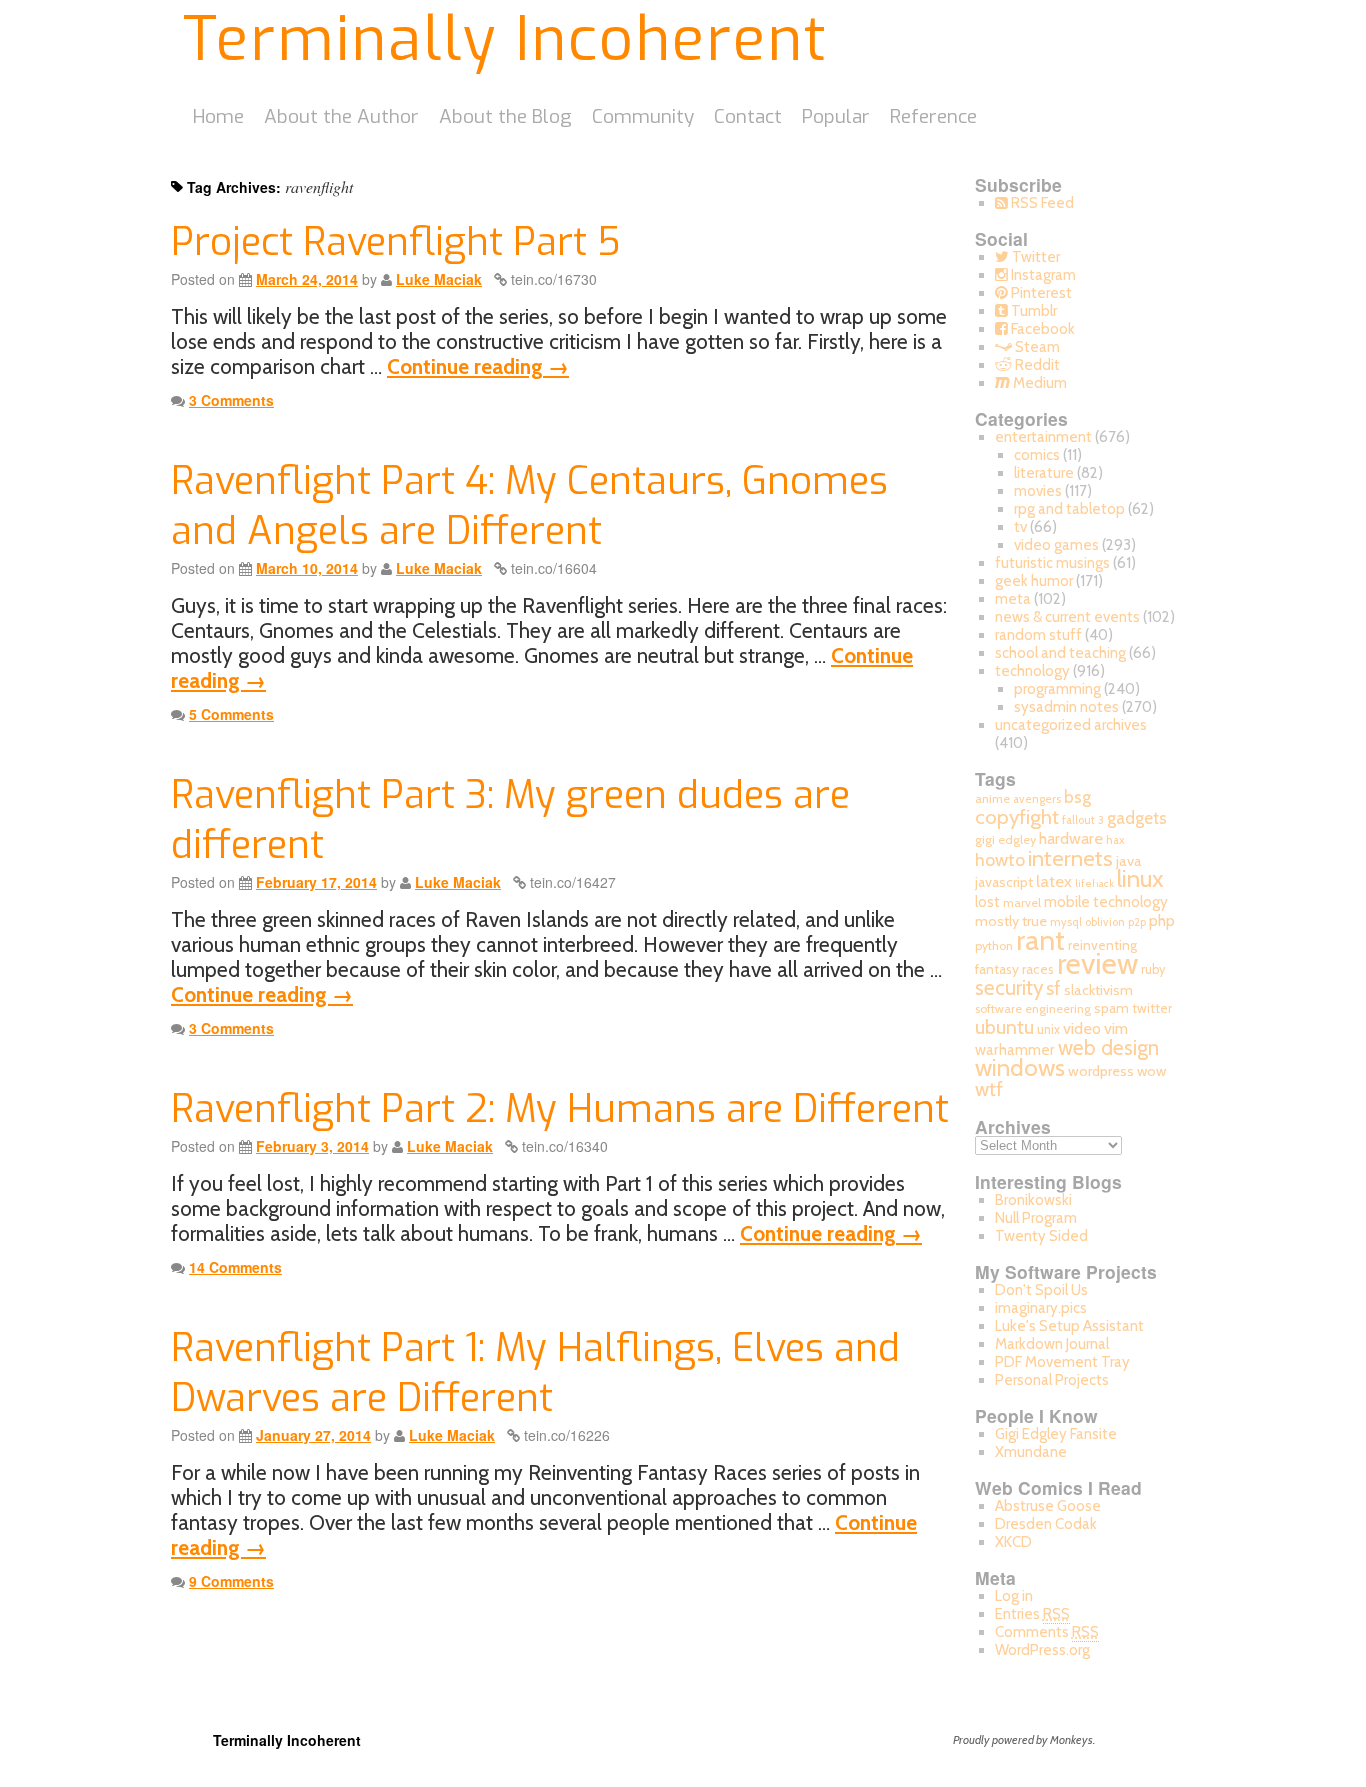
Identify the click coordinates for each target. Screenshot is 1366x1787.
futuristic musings (1052, 563)
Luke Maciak (439, 279)
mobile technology (1106, 901)
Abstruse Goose (1048, 1506)
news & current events (1067, 617)
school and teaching (1060, 653)
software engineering (1033, 1008)
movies (1038, 491)
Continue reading (478, 366)
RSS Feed (1041, 203)
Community (643, 116)
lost (987, 902)
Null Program (1036, 1218)
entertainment (1043, 437)
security (1009, 987)
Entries (1032, 1614)
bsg (1077, 797)
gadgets (1137, 818)
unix (1048, 1029)
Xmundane (1031, 1452)
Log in (1014, 1596)
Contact (748, 116)
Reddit (1036, 365)
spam (1111, 1008)
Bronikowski (1033, 1200)
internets (1070, 858)
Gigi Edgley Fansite (1056, 1434)
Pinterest (1040, 293)
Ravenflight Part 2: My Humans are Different (560, 1109)
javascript (1004, 882)
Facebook (1041, 329)
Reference (933, 116)
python (994, 945)
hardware (1071, 838)
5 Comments (231, 714)
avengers (1037, 799)
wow (1151, 1071)
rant (1040, 940)
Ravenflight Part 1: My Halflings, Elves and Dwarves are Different (535, 1372)
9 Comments (231, 1581)
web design (1108, 1047)
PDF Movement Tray (1062, 1362)
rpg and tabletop (1069, 509)
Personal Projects (1052, 1380)
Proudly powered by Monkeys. (1024, 1739)
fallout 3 (1083, 820)
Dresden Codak (1046, 1524)
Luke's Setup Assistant (1069, 1326)
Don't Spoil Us (1041, 1290)
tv (1020, 527)
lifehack (1094, 883)
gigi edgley (1005, 839)
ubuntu (1004, 1027)
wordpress (1101, 1071)
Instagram (1042, 275)
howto (1000, 859)
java (1129, 861)
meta (1013, 599)
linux (1140, 878)
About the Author (341, 116)
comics (1037, 455)
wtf (989, 1089)
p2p (1137, 922)
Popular (836, 116)
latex (1054, 881)
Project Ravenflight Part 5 (395, 242)
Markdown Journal (1052, 1344)
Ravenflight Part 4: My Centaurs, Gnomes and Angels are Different (529, 505)
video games (1056, 545)
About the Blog (505, 116)
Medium (1038, 383)
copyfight (1017, 816)
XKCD (1013, 1542)
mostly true (1011, 921)
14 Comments (235, 1267)
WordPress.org (1042, 1650)
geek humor (1034, 581)
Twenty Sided (1041, 1236)
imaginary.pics (1041, 1308)
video (1082, 1028)
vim (1116, 1028)
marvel (1022, 902)
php (1162, 920)
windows (1020, 1067)
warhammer (1015, 1049)
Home (218, 116)
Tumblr (1032, 311)
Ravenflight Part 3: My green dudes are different (510, 819)
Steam (1036, 347)
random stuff (1038, 635)
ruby (1153, 969)
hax (1115, 840)
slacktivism (1098, 990)
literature (1044, 473)
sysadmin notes (1066, 707)
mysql (1066, 922)
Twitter (1034, 257)
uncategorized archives (1071, 725)
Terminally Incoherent (505, 40)
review (1097, 963)
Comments (1047, 1632)
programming (1057, 689)
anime (992, 798)
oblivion (1105, 922)
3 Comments (231, 400)
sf (1053, 988)
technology (1032, 671)
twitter (1152, 1008)
